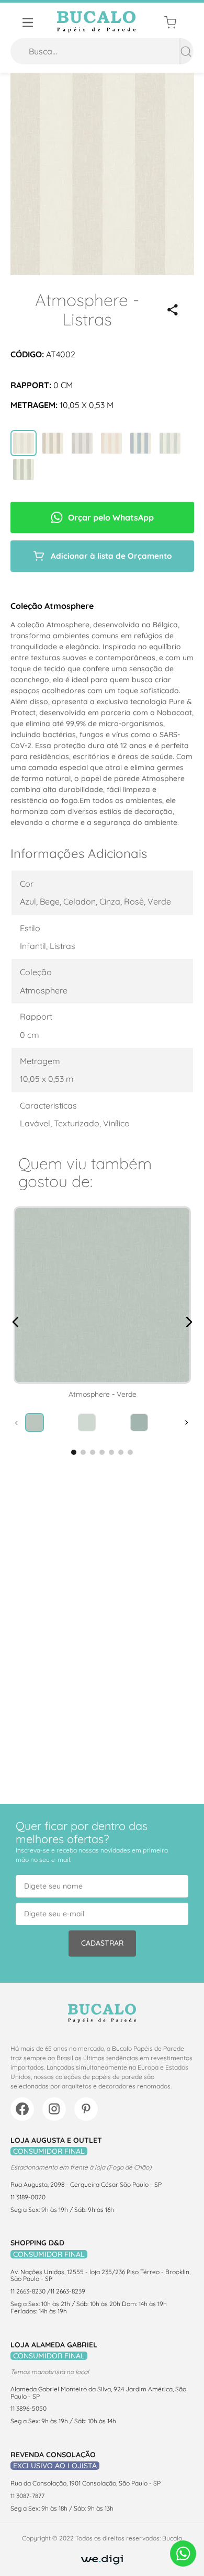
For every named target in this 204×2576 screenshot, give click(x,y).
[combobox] (102, 51)
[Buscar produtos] (186, 51)
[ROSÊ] (111, 444)
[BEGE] (53, 444)
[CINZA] (24, 444)
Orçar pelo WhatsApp (111, 517)
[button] (173, 310)
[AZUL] (141, 444)
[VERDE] (24, 470)
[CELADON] (170, 444)
